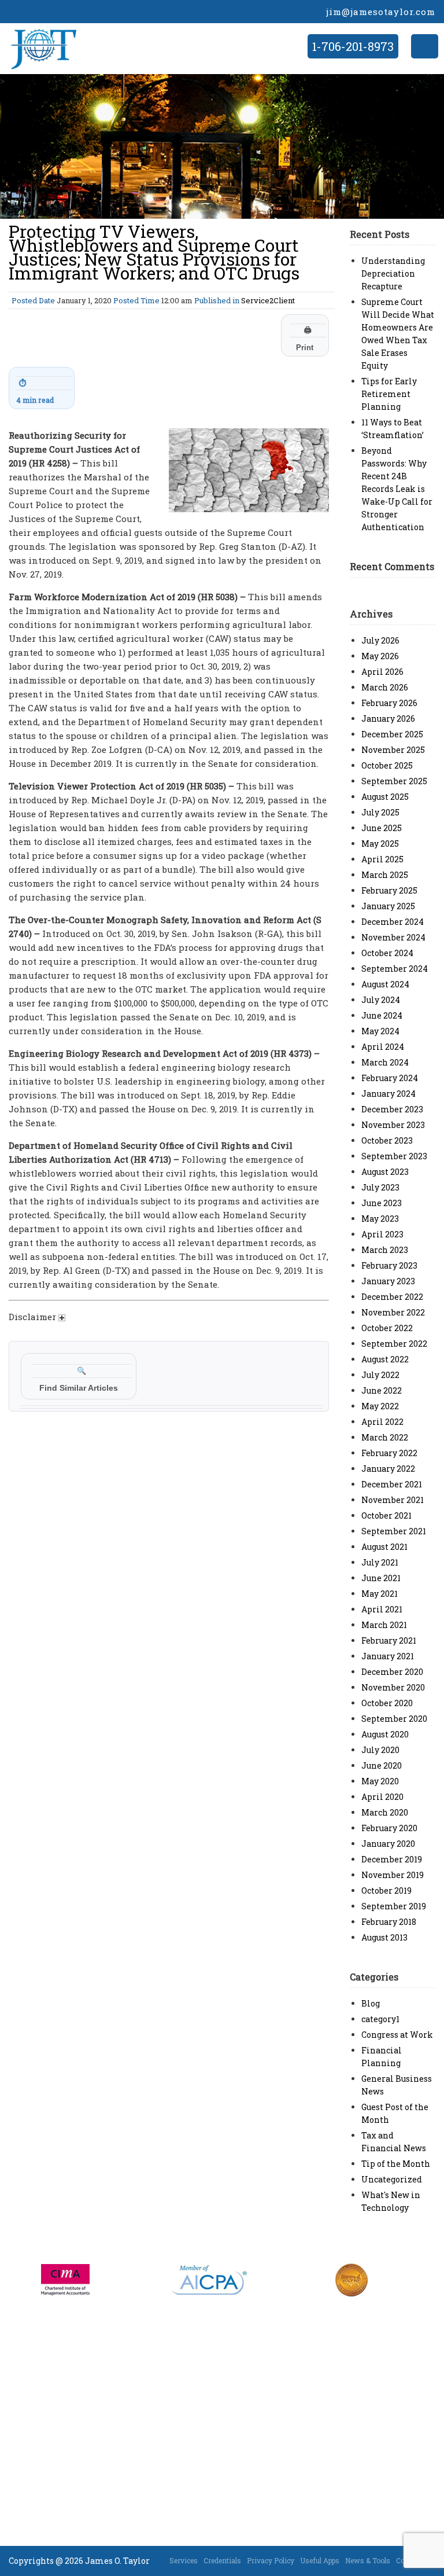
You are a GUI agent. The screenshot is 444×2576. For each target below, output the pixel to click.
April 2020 (382, 1797)
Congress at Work (397, 2035)
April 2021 (382, 1609)
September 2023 (394, 1156)
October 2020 (387, 1703)
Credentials (222, 2560)
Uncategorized (392, 2179)
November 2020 (393, 1687)
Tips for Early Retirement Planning (389, 394)
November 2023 (393, 1125)
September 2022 (394, 1344)
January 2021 (388, 1656)
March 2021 (384, 1625)
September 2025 (394, 781)
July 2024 (381, 1000)
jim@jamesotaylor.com (381, 12)
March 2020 (385, 1812)
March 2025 (385, 875)
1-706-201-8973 (353, 46)
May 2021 (380, 1594)
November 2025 (393, 750)
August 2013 (384, 1937)
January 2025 (388, 906)
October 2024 (387, 953)
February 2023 (389, 1265)
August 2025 (385, 797)
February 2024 (390, 1078)
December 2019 (392, 1859)
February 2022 (389, 1453)
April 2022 (382, 1422)
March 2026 (385, 687)
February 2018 (389, 1922)
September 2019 (394, 1906)
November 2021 (393, 1500)
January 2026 (388, 719)
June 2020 (382, 1765)
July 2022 (380, 1375)
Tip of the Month (396, 2164)
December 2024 (393, 922)
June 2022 (382, 1390)
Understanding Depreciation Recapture (393, 273)
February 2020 (389, 1828)
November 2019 (393, 1875)
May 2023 (380, 1219)
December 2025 (392, 734)
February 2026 (389, 703)
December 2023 (392, 1109)
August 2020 (385, 1734)
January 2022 (388, 1469)
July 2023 (380, 1187)
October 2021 (386, 1515)
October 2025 (387, 765)
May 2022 (380, 1406)
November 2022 (393, 1312)
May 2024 (380, 1031)
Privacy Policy (271, 2560)
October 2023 (387, 1140)
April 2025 (382, 859)
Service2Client (268, 300)
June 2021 (381, 1578)
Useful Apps (320, 2560)
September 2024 (395, 969)
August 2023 (385, 1172)
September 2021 (394, 1531)
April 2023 (382, 1234)
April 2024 (383, 1047)
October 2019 (386, 1890)
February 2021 (389, 1640)
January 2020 (388, 1844)
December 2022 (392, 1297)
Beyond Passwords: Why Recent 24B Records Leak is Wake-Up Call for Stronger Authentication (397, 489)
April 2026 (382, 672)
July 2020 (380, 1750)
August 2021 (384, 1547)
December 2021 (392, 1484)
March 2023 (385, 1250)
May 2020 (380, 1781)
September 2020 (394, 1719)
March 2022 (385, 1437)
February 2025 (389, 890)
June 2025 (382, 828)
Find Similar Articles (79, 1379)
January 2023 (388, 1281)
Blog (371, 2003)
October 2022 (387, 1328)
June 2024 (382, 1015)
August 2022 (385, 1359)
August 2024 (385, 984)
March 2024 (385, 1062)
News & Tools (368, 2560)
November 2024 (393, 937)
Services (184, 2560)
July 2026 (380, 640)
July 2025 (380, 812)
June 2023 (382, 1203)
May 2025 (380, 844)
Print (305, 339)
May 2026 (380, 656)
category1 (380, 2019)
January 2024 (388, 1094)
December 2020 (392, 1672)
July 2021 (380, 1562)
